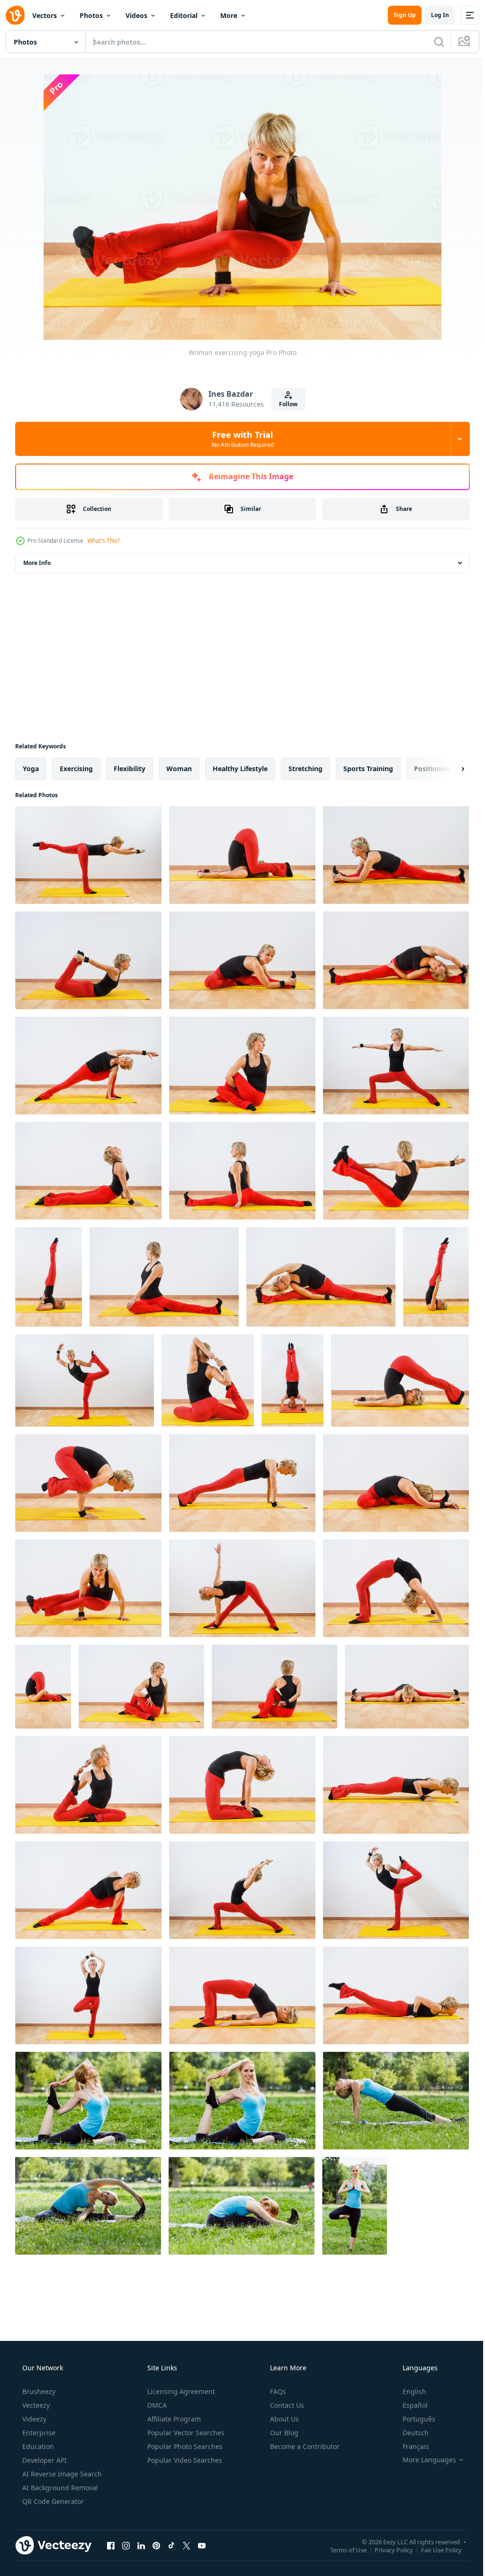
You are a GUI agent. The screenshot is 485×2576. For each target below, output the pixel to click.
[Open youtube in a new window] (202, 2545)
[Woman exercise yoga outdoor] (88, 2101)
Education (37, 2446)
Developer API (44, 2460)
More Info (37, 563)
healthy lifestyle (240, 769)
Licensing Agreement (180, 2391)
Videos (136, 15)
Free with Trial (239, 439)
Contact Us (286, 2405)
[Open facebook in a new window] (111, 2545)
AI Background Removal (59, 2488)
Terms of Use (341, 2549)
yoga (31, 769)
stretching (305, 769)
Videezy (33, 2419)
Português (413, 2419)
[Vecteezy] (15, 15)
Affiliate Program (173, 2419)
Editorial (184, 15)
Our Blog (283, 2433)
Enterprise (38, 2433)
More (229, 15)
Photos (91, 15)
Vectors (45, 15)
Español (409, 2405)
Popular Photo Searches (184, 2446)
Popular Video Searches (184, 2460)
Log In (433, 15)
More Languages (423, 2460)
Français (410, 2446)
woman (179, 769)
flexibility (130, 769)
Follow (285, 404)
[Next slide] (448, 769)
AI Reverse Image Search (61, 2474)
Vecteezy (35, 2405)
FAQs (277, 2391)
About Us (283, 2419)
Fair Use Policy (434, 2549)
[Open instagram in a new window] (126, 2545)
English (408, 2391)
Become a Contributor (304, 2446)
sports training (368, 769)
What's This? (103, 541)
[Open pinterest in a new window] (156, 2545)
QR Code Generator (52, 2501)
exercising (76, 769)
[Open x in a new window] (187, 2545)
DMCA (156, 2405)
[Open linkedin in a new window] (141, 2545)
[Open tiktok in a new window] (171, 2545)
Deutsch (409, 2433)
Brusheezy (38, 2391)
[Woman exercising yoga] (88, 855)
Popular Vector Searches (185, 2433)
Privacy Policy (387, 2549)
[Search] (432, 42)
